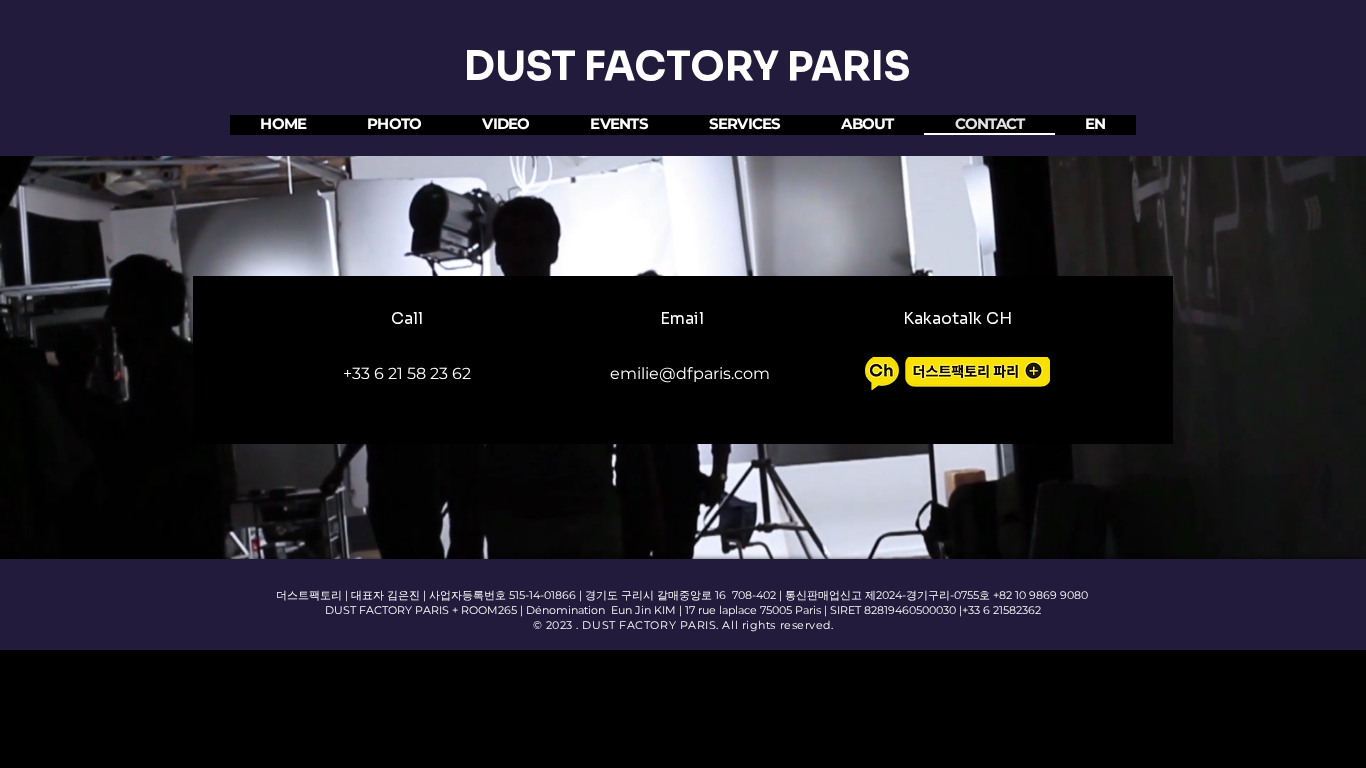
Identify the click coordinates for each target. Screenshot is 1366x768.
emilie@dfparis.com (690, 373)
